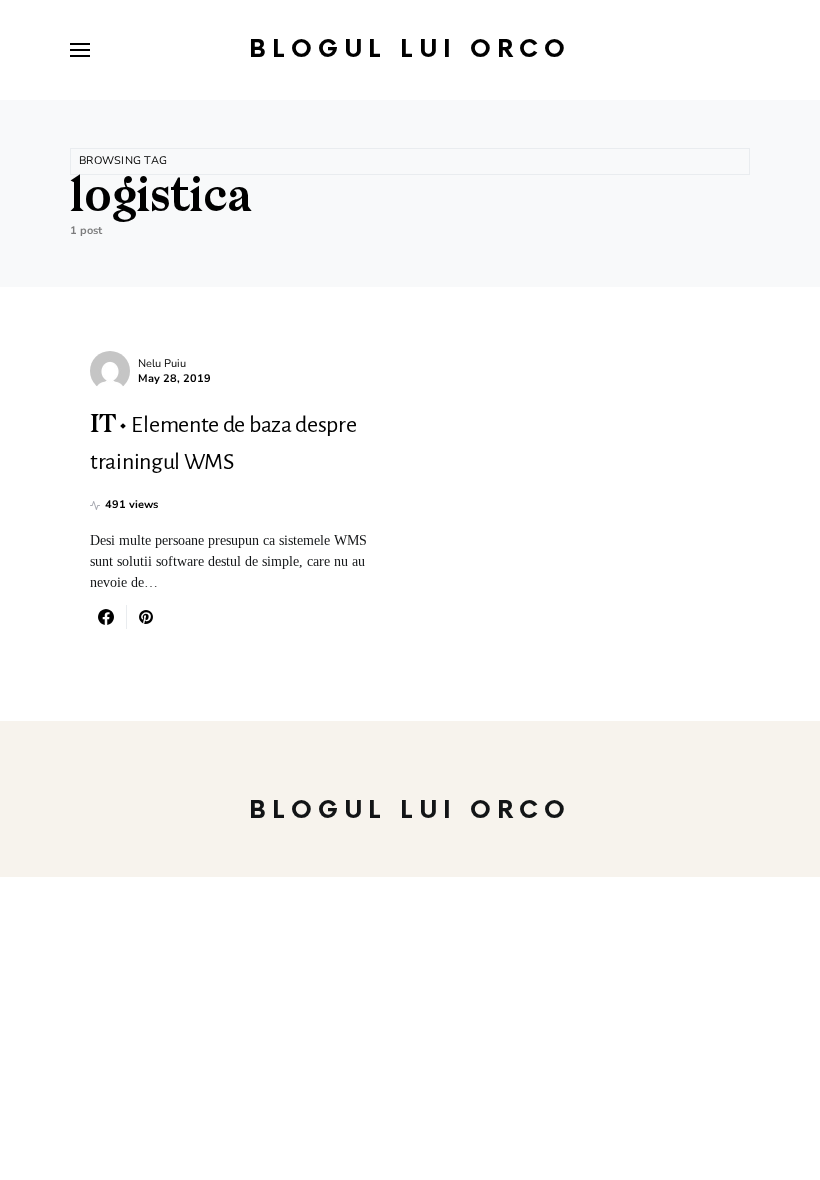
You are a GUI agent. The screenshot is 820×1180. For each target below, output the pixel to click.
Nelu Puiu (162, 363)
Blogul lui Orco (410, 49)
